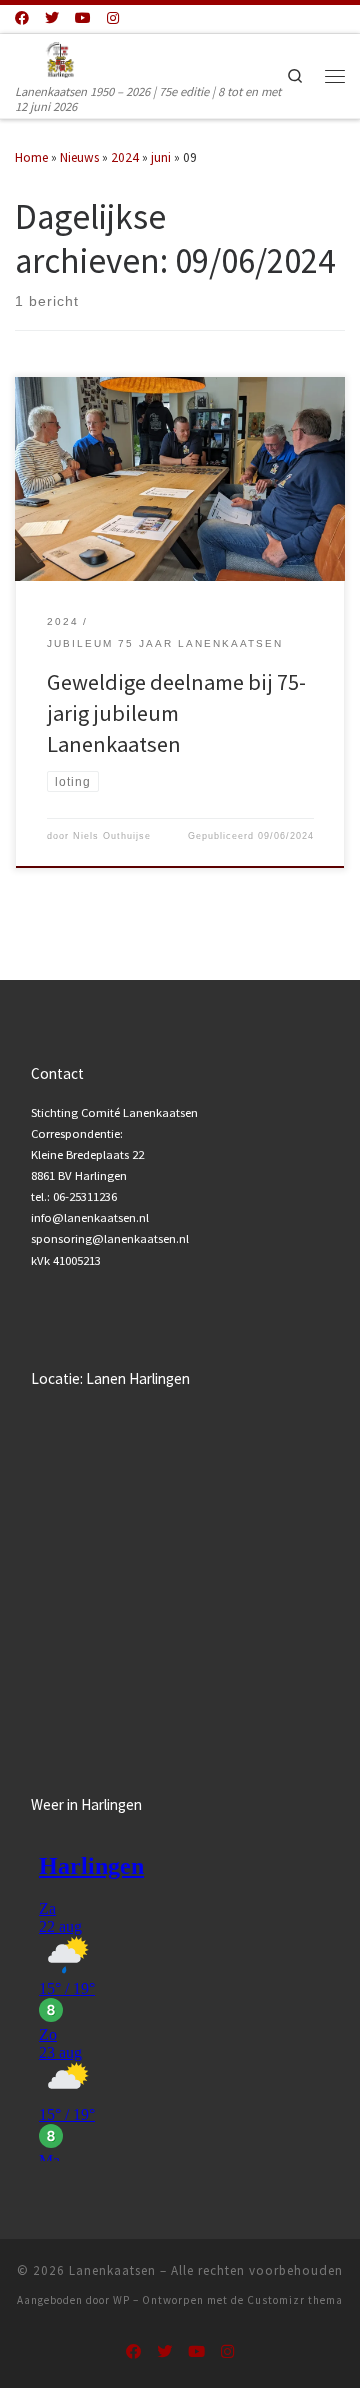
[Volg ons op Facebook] (22, 19)
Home (31, 157)
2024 (125, 157)
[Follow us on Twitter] (52, 19)
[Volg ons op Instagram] (113, 19)
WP (121, 2300)
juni (161, 157)
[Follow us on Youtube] (83, 19)
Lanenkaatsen (112, 2270)
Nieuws (79, 157)
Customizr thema (295, 2300)
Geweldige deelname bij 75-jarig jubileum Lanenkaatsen (176, 713)
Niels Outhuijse (112, 836)
